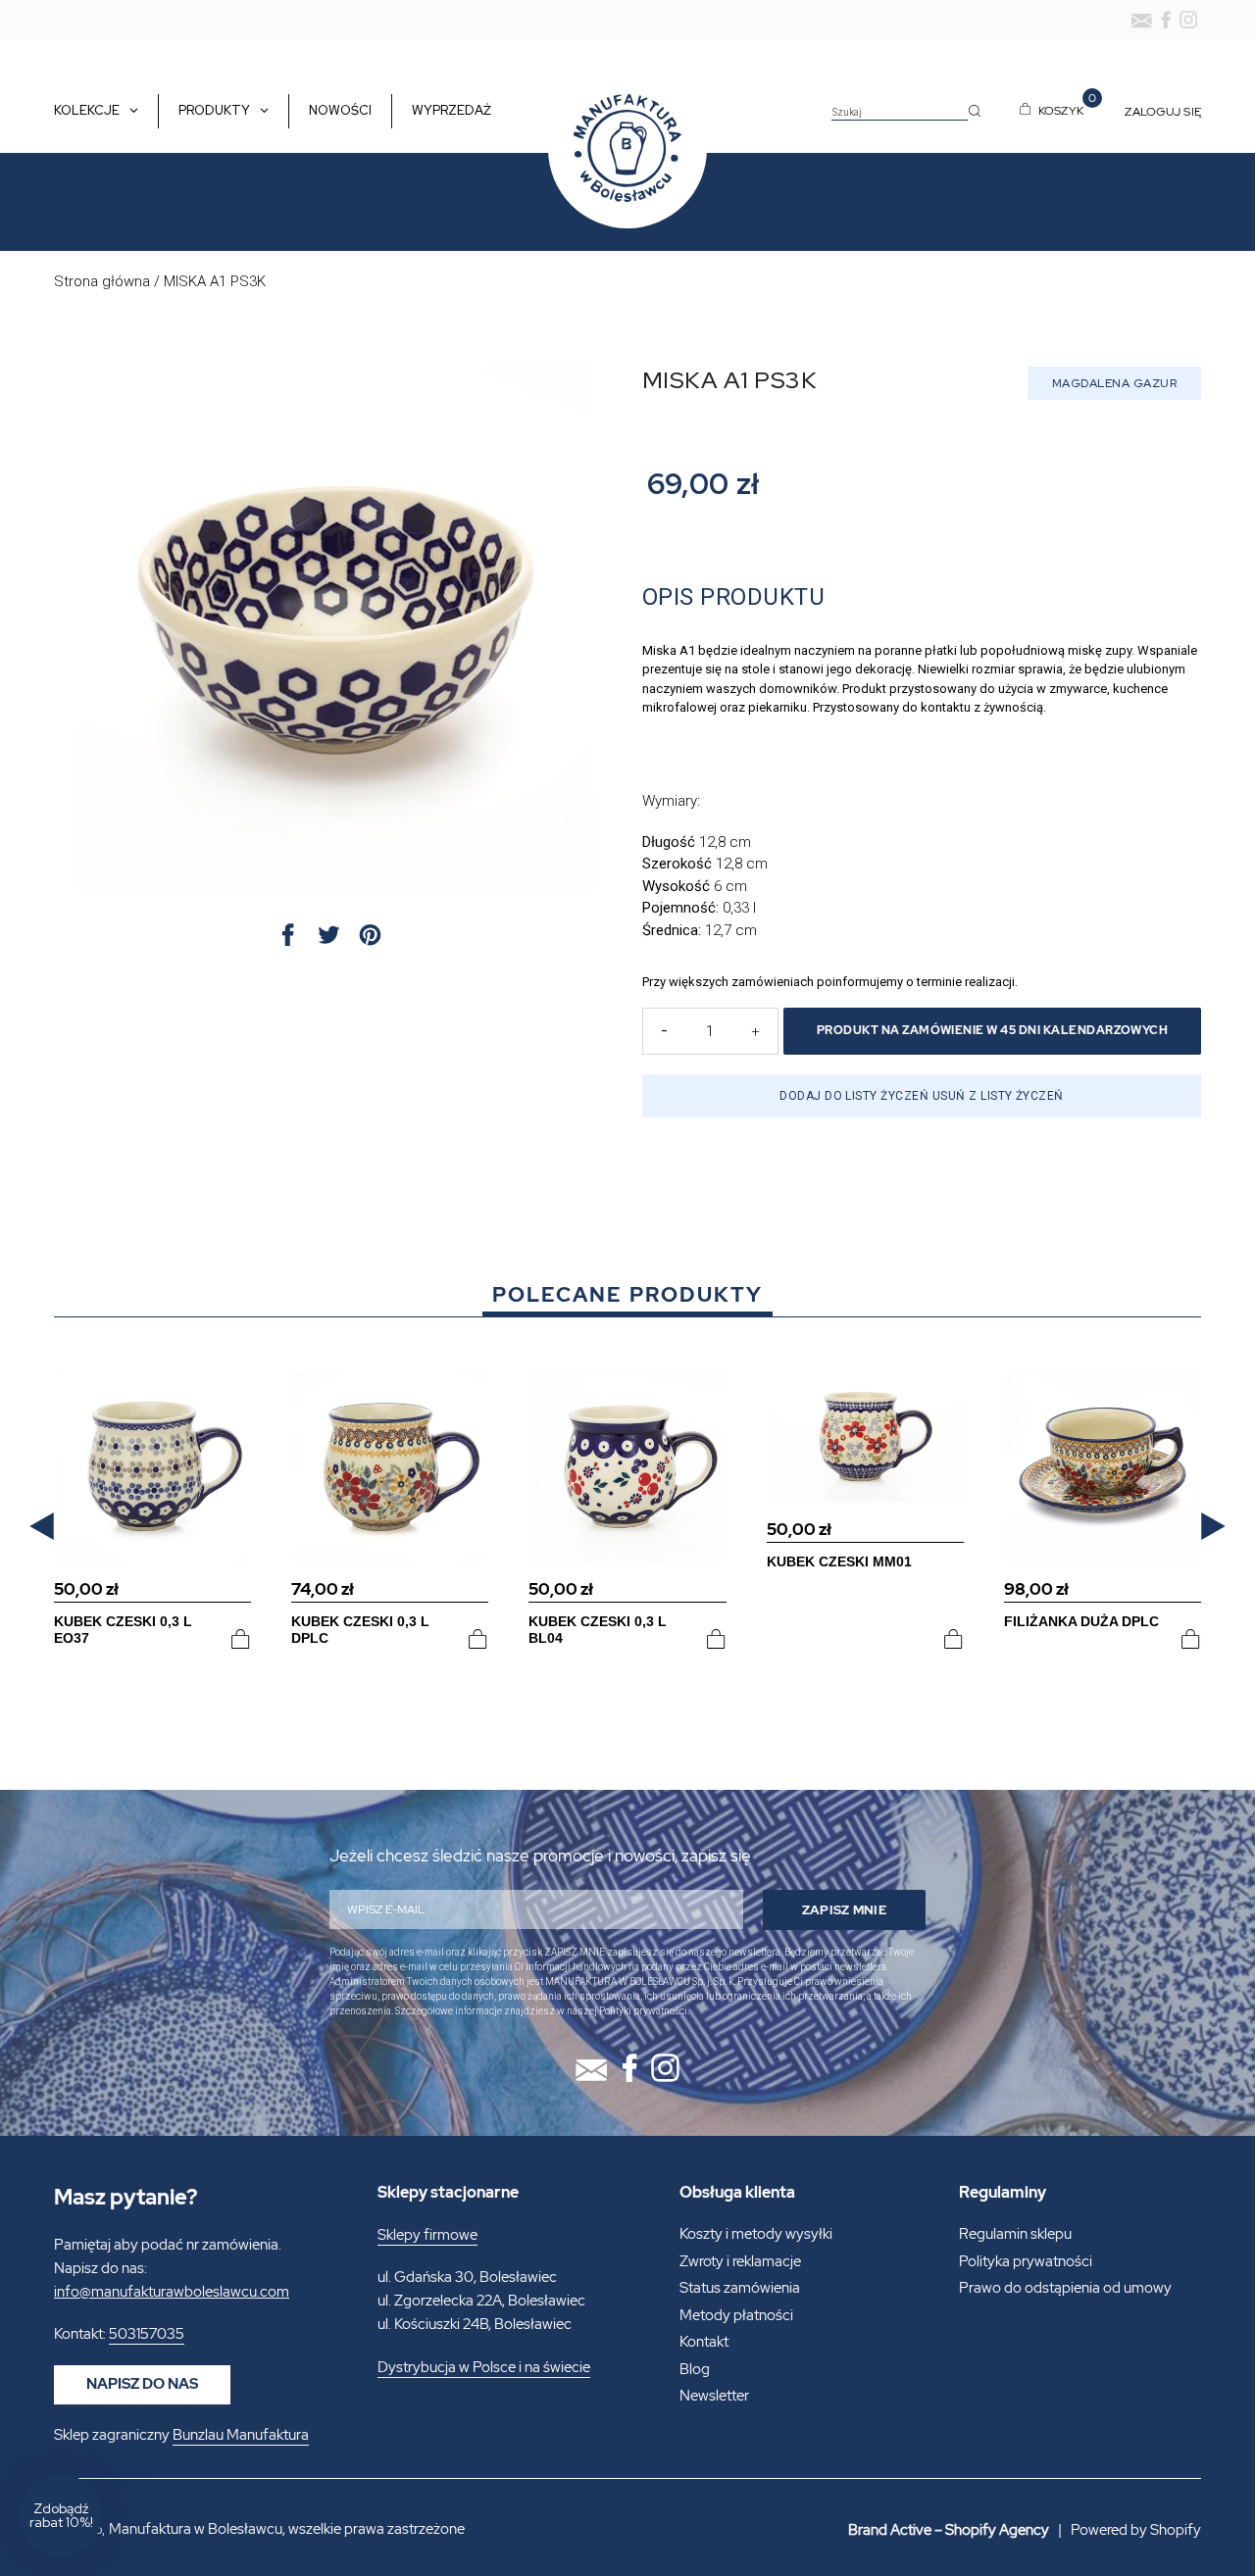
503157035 (147, 2334)
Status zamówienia (740, 2288)
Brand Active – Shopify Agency (949, 2530)
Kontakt (704, 2342)
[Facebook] (1166, 20)
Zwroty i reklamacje (740, 2261)
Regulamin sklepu (1015, 2234)
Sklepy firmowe (427, 2235)
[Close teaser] (108, 2468)
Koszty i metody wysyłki (756, 2234)
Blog (695, 2369)
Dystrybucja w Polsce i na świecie (484, 2367)
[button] (42, 1527)
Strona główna (102, 281)
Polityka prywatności (1026, 2261)
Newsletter (714, 2396)
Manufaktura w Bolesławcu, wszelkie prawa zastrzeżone (287, 2529)
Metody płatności (736, 2315)
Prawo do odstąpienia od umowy (1065, 2288)
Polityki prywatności (643, 2011)
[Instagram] (1188, 20)
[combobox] (900, 113)
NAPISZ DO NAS (142, 2384)
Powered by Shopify (1136, 2530)
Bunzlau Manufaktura (241, 2435)
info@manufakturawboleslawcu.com (172, 2292)
